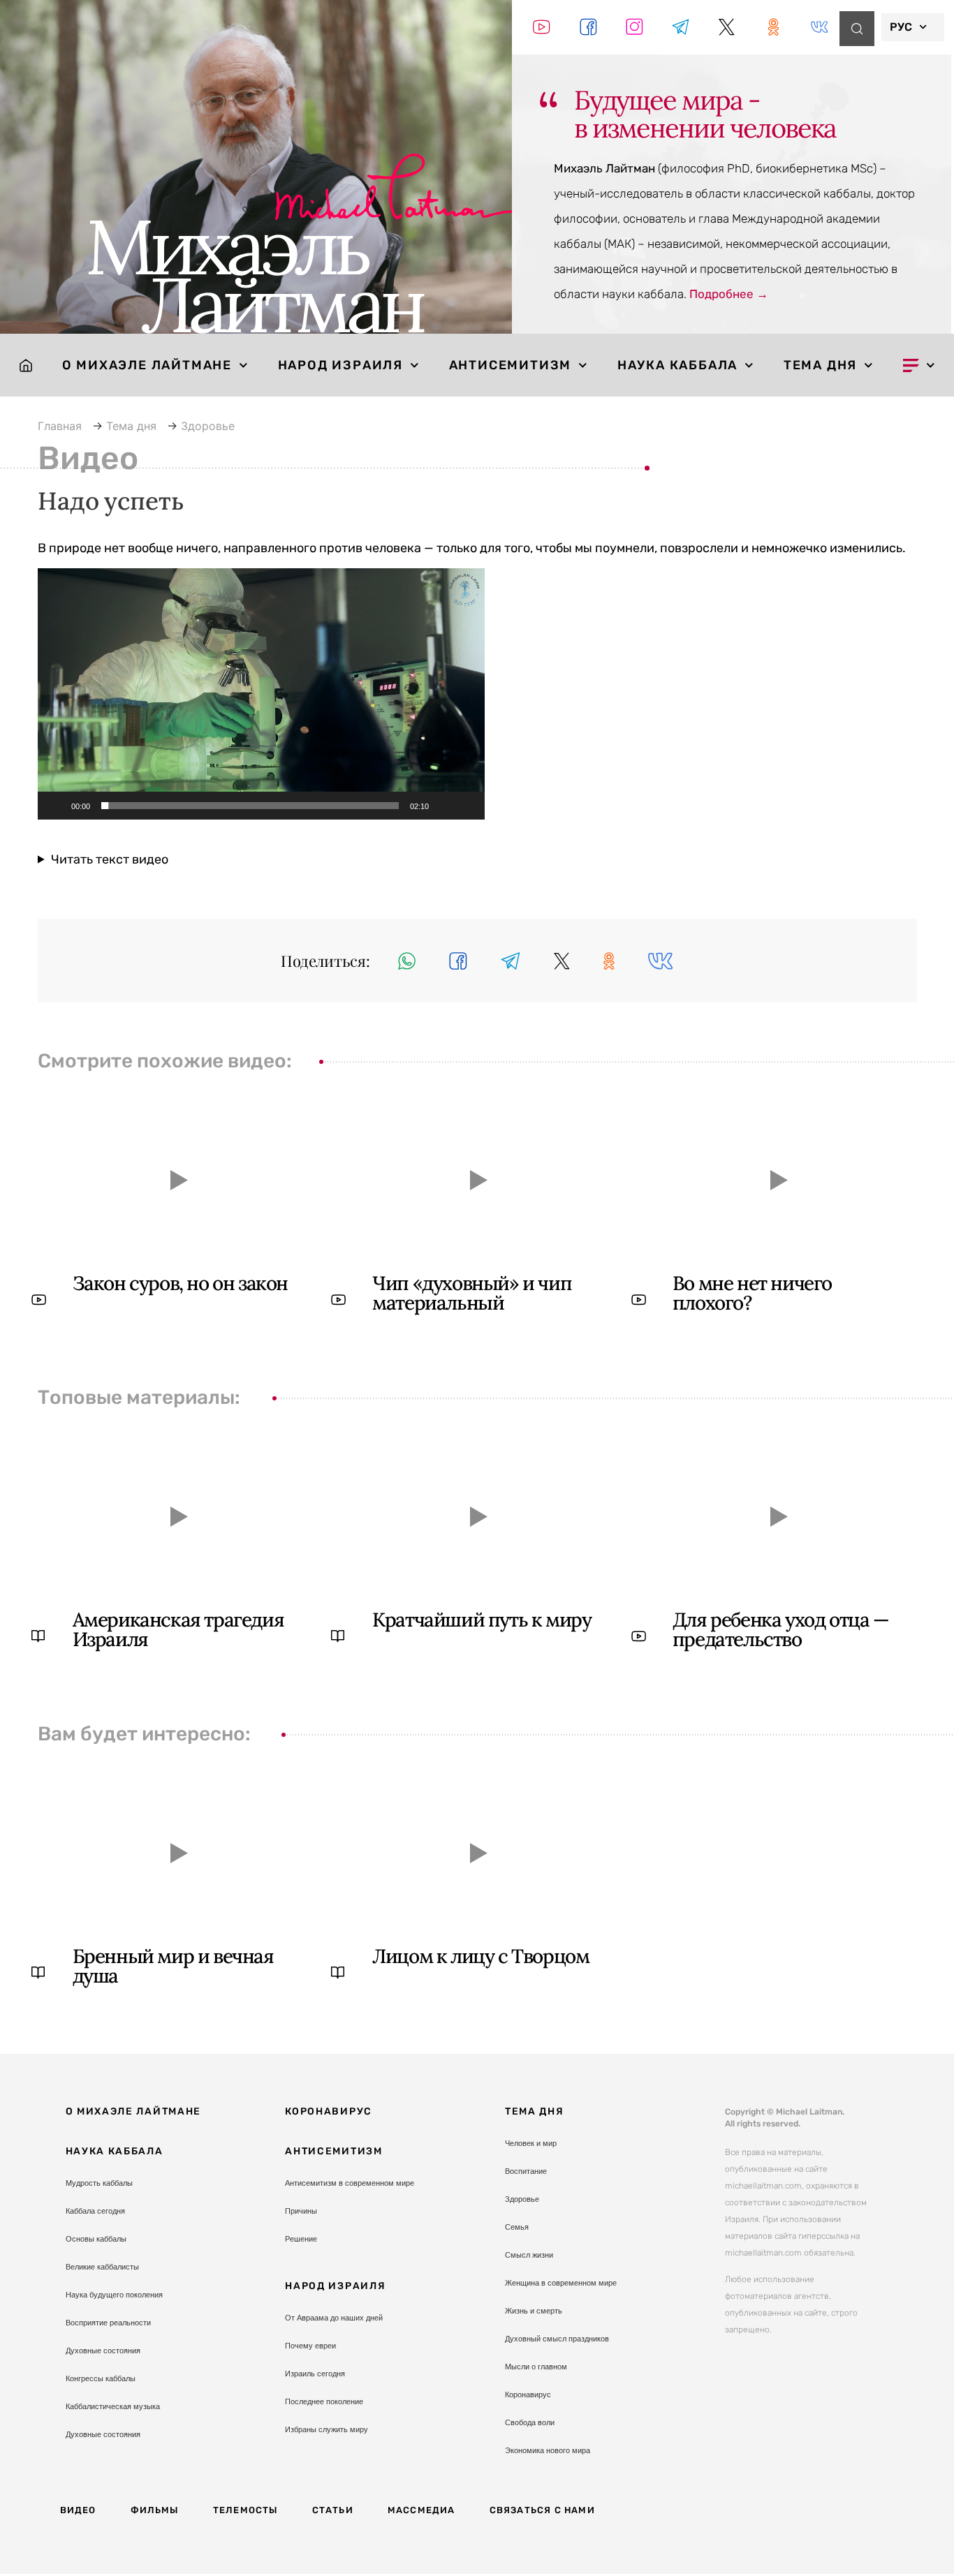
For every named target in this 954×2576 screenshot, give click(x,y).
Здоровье (522, 2199)
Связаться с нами (542, 2510)
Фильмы (155, 2510)
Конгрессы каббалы (101, 2378)
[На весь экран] (467, 806)
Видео (78, 2510)
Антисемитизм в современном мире (350, 2183)
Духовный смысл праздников (557, 2339)
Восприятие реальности (108, 2323)
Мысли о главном (536, 2367)
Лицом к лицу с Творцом (480, 1956)
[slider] (250, 806)
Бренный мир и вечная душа (173, 1966)
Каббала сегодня (95, 2211)
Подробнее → (729, 294)
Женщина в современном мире (561, 2283)
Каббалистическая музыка (113, 2406)
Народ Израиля (340, 365)
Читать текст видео (110, 859)
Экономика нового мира (548, 2450)
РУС (901, 27)
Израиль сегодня (315, 2374)
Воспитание (526, 2171)
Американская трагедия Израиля (178, 1629)
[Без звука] (444, 806)
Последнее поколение (324, 2401)
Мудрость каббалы (99, 2183)
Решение (301, 2239)
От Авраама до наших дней (334, 2318)
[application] (261, 694)
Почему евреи (310, 2346)
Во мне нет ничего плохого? (752, 1293)
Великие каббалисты (102, 2267)
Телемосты (245, 2510)
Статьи (333, 2510)
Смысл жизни (529, 2255)
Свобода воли (530, 2422)
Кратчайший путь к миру (482, 1620)
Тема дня (820, 365)
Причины (301, 2211)
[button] (261, 694)
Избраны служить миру (326, 2429)
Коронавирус (329, 2111)
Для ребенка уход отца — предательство (781, 1629)
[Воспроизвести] (56, 806)
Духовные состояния (103, 2351)
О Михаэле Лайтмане (147, 365)
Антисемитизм (511, 365)
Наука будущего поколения (114, 2295)
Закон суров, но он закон (180, 1283)
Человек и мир (531, 2143)
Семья (517, 2227)
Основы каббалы (96, 2239)
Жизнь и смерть (534, 2311)
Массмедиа (421, 2510)
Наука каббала (677, 365)
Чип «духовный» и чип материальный (472, 1293)
